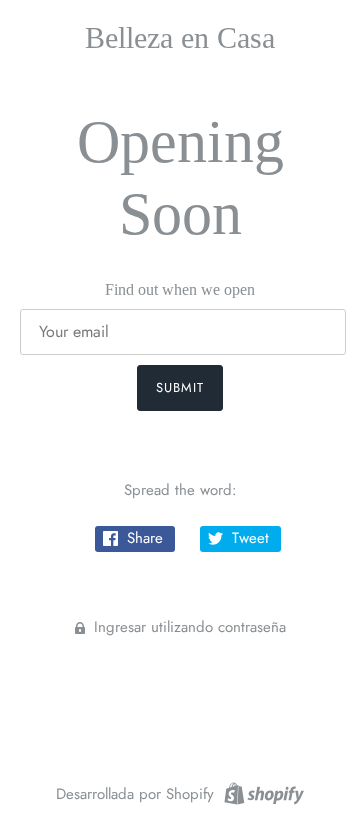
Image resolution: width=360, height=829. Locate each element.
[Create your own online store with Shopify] (261, 792)
